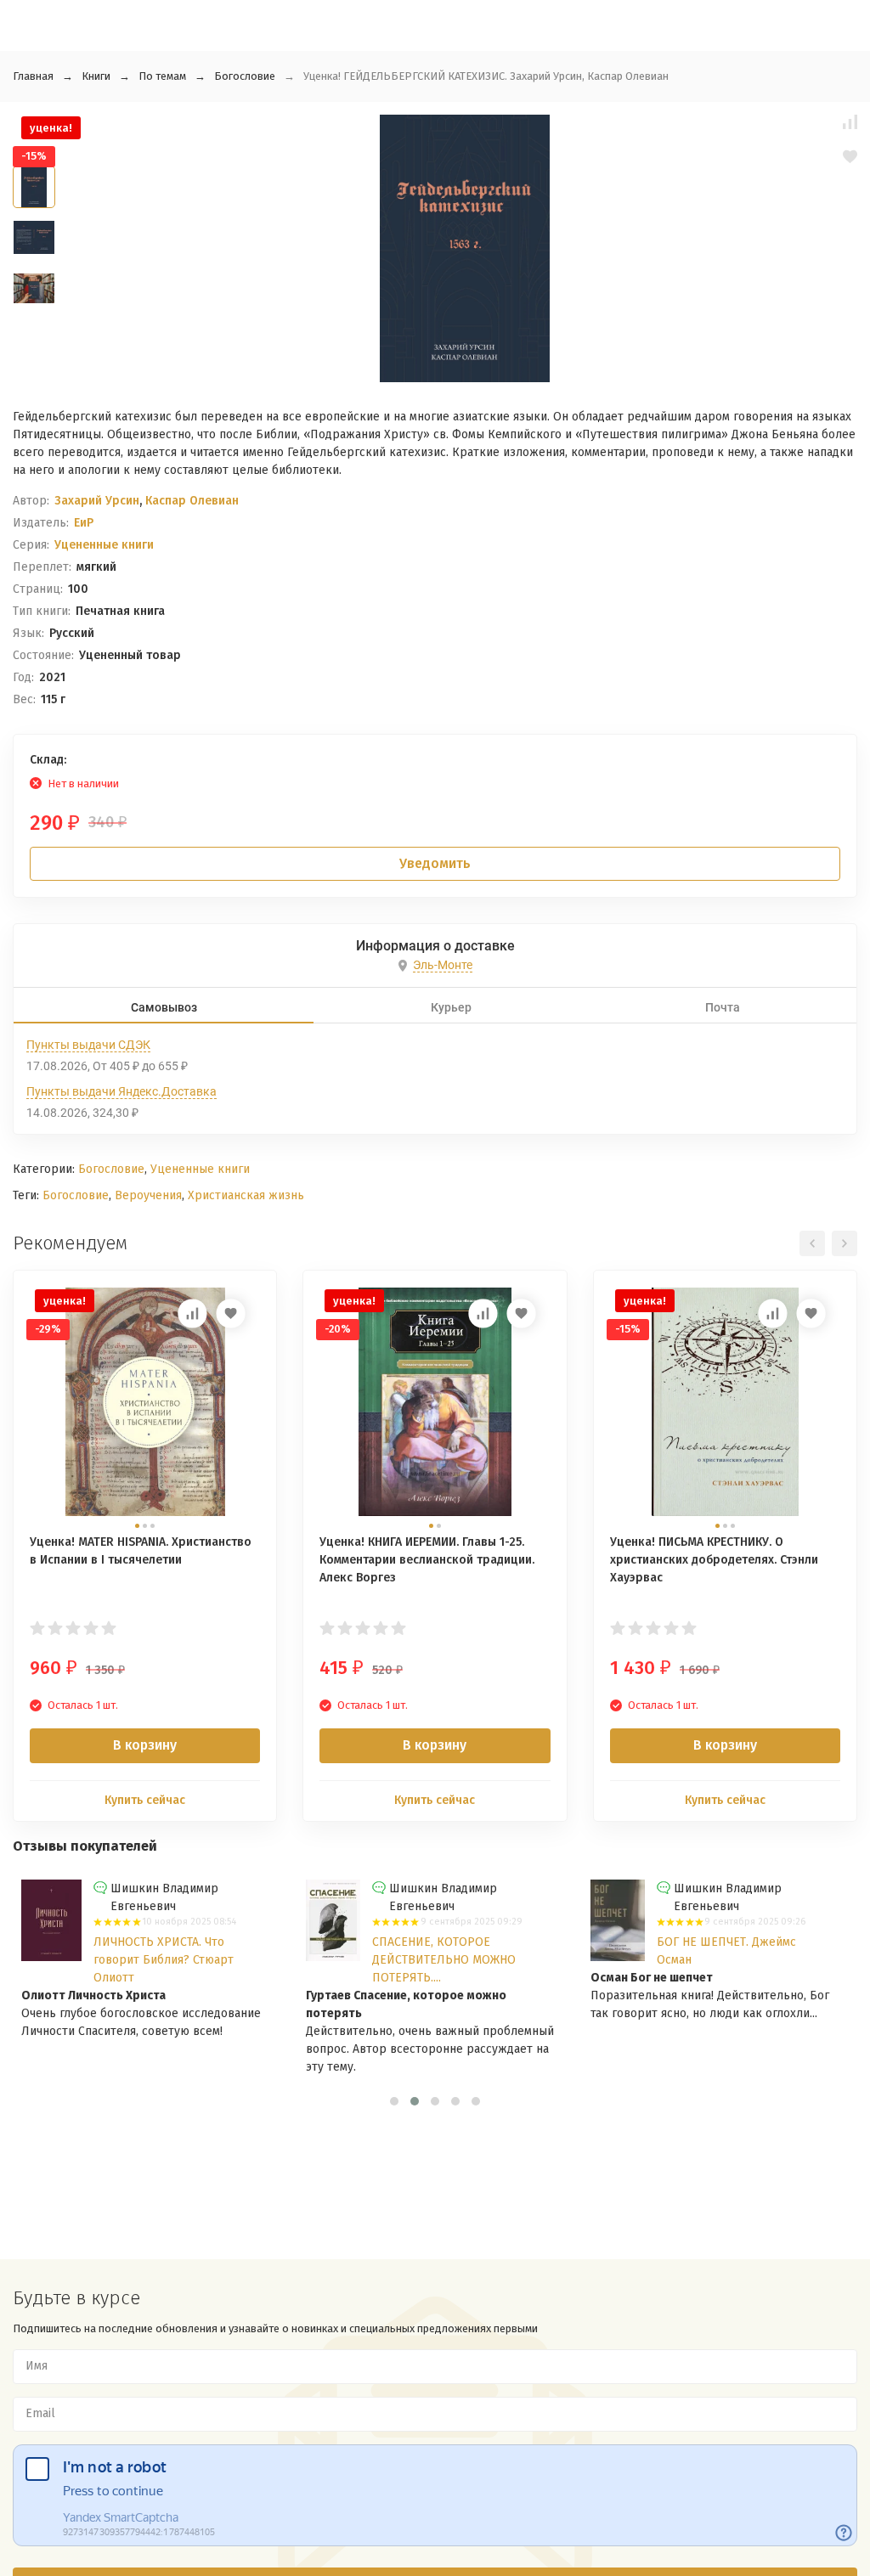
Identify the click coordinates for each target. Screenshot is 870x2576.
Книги (96, 76)
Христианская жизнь (246, 1195)
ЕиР (84, 523)
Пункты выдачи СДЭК (88, 1045)
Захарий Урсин (97, 501)
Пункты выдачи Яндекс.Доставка (121, 1091)
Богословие (245, 76)
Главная (33, 76)
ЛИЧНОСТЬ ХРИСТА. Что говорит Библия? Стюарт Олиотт (164, 1960)
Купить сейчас (145, 1800)
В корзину (145, 1745)
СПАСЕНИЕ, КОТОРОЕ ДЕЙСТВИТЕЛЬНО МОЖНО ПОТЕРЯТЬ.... (444, 1960)
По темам (162, 76)
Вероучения (148, 1195)
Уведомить (435, 863)
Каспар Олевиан (192, 501)
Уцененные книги (104, 545)
